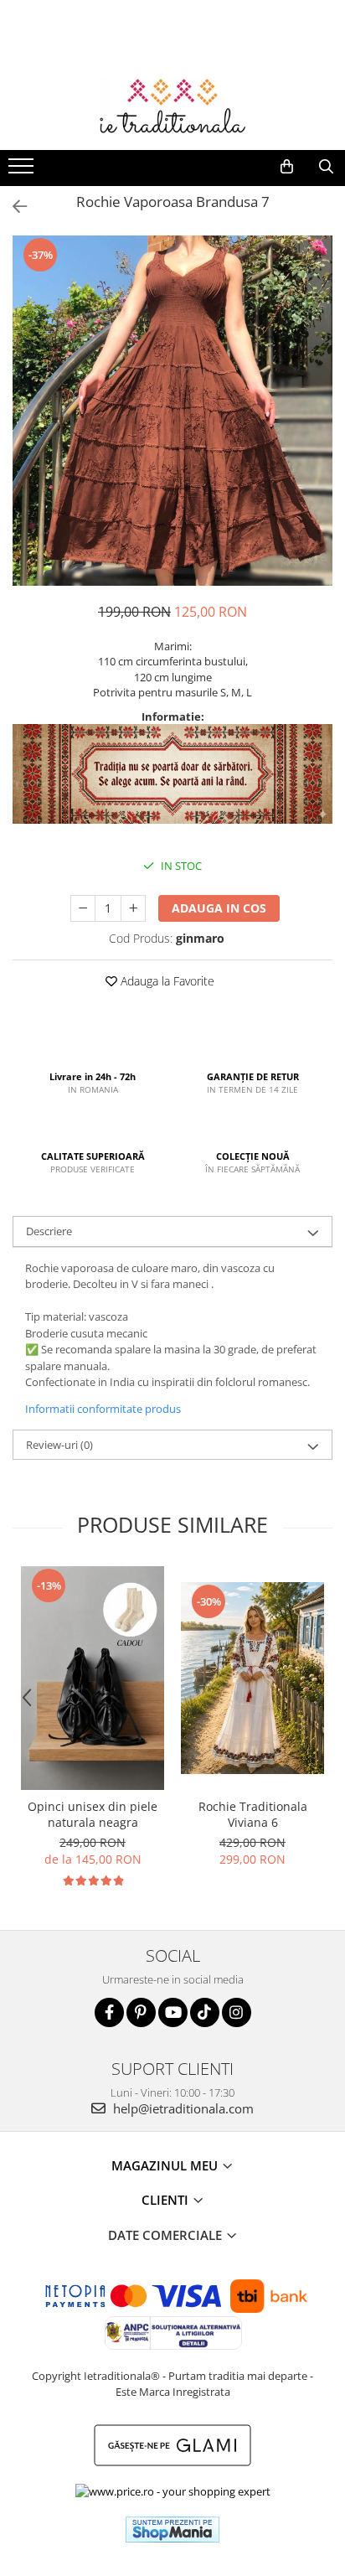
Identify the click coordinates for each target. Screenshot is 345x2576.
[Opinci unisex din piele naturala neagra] (93, 1678)
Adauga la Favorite (166, 981)
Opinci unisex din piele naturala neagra (93, 1814)
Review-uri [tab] (59, 1445)
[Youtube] (173, 2012)
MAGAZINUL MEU (166, 2165)
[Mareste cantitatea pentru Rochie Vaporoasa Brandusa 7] (133, 908)
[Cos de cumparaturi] (287, 167)
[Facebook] (109, 2012)
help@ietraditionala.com (182, 2108)
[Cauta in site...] (326, 167)
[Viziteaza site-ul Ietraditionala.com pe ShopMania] (172, 2529)
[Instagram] (237, 2012)
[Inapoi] (13, 207)
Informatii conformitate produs (103, 1409)
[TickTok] (205, 2012)
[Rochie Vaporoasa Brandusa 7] (172, 411)
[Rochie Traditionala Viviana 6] (252, 1678)
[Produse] (23, 171)
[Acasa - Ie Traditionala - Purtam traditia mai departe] (172, 108)
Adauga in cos (219, 908)
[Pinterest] (141, 2012)
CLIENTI (167, 2200)
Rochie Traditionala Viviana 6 (253, 1814)
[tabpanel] (172, 411)
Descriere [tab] (49, 1231)
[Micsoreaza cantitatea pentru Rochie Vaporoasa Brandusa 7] (83, 908)
